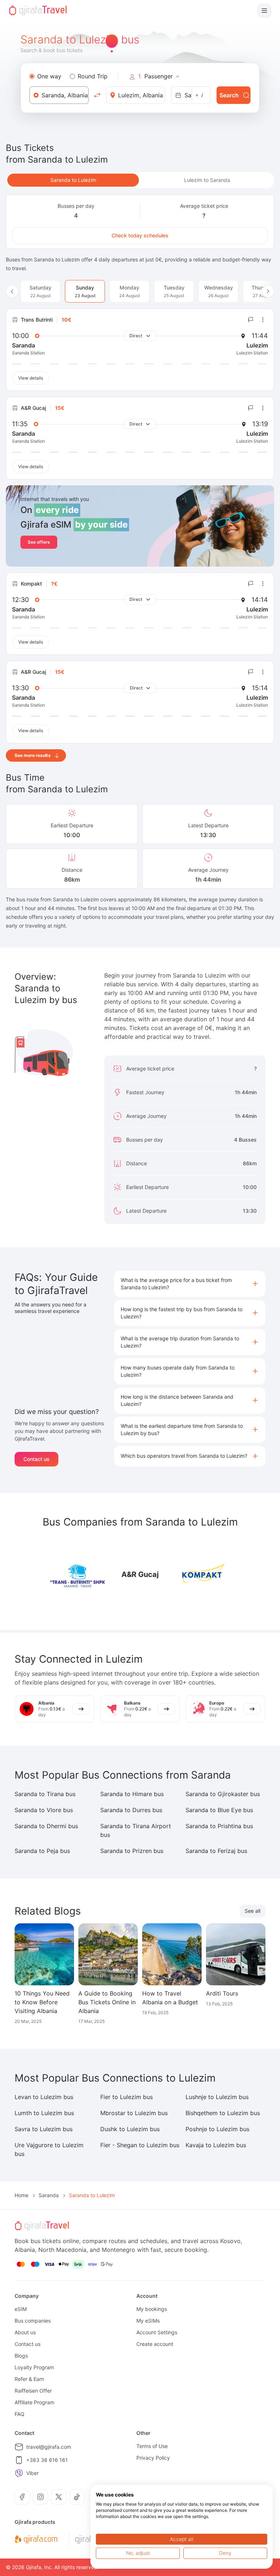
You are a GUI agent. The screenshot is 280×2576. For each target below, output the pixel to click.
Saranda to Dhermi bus (46, 1826)
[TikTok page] (77, 2497)
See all (252, 1911)
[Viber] (19, 2473)
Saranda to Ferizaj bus (216, 1851)
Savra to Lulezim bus (44, 2129)
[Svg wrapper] (36, 2540)
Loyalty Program (34, 2367)
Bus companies (33, 2321)
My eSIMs (148, 2321)
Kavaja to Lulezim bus (216, 2145)
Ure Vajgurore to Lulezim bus (49, 2149)
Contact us (36, 1459)
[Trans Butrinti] (78, 1574)
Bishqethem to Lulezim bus (223, 2113)
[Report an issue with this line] (251, 320)
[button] (190, 1284)
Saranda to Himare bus (132, 1794)
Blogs (21, 2356)
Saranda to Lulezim (73, 180)
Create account (155, 2344)
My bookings (152, 2309)
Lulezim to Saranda (207, 180)
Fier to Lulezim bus (127, 2097)
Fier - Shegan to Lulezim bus (140, 2145)
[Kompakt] (202, 1574)
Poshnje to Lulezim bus (217, 2129)
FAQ (20, 2414)
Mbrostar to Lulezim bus (134, 2113)
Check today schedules (140, 235)
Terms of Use (152, 2446)
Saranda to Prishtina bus (219, 1826)
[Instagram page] (40, 2497)
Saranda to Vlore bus (44, 1810)
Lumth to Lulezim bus (44, 2113)
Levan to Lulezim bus (44, 2097)
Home (22, 2195)
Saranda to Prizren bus (132, 1851)
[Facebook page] (22, 2497)
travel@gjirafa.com (49, 2447)
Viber (32, 2473)
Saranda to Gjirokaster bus (223, 1794)
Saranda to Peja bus (42, 1851)
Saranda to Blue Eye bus (219, 1810)
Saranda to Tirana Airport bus (136, 1830)
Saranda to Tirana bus (45, 1794)
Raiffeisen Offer (33, 2391)
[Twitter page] (59, 2497)
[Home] (38, 11)
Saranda (49, 2195)
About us (25, 2332)
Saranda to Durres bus (131, 1810)
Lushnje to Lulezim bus (217, 2097)
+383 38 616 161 (47, 2460)
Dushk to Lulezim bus (130, 2129)
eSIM (21, 2309)
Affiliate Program (34, 2402)
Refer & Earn (29, 2379)
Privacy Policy (153, 2458)
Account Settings (157, 2332)
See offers (39, 542)
